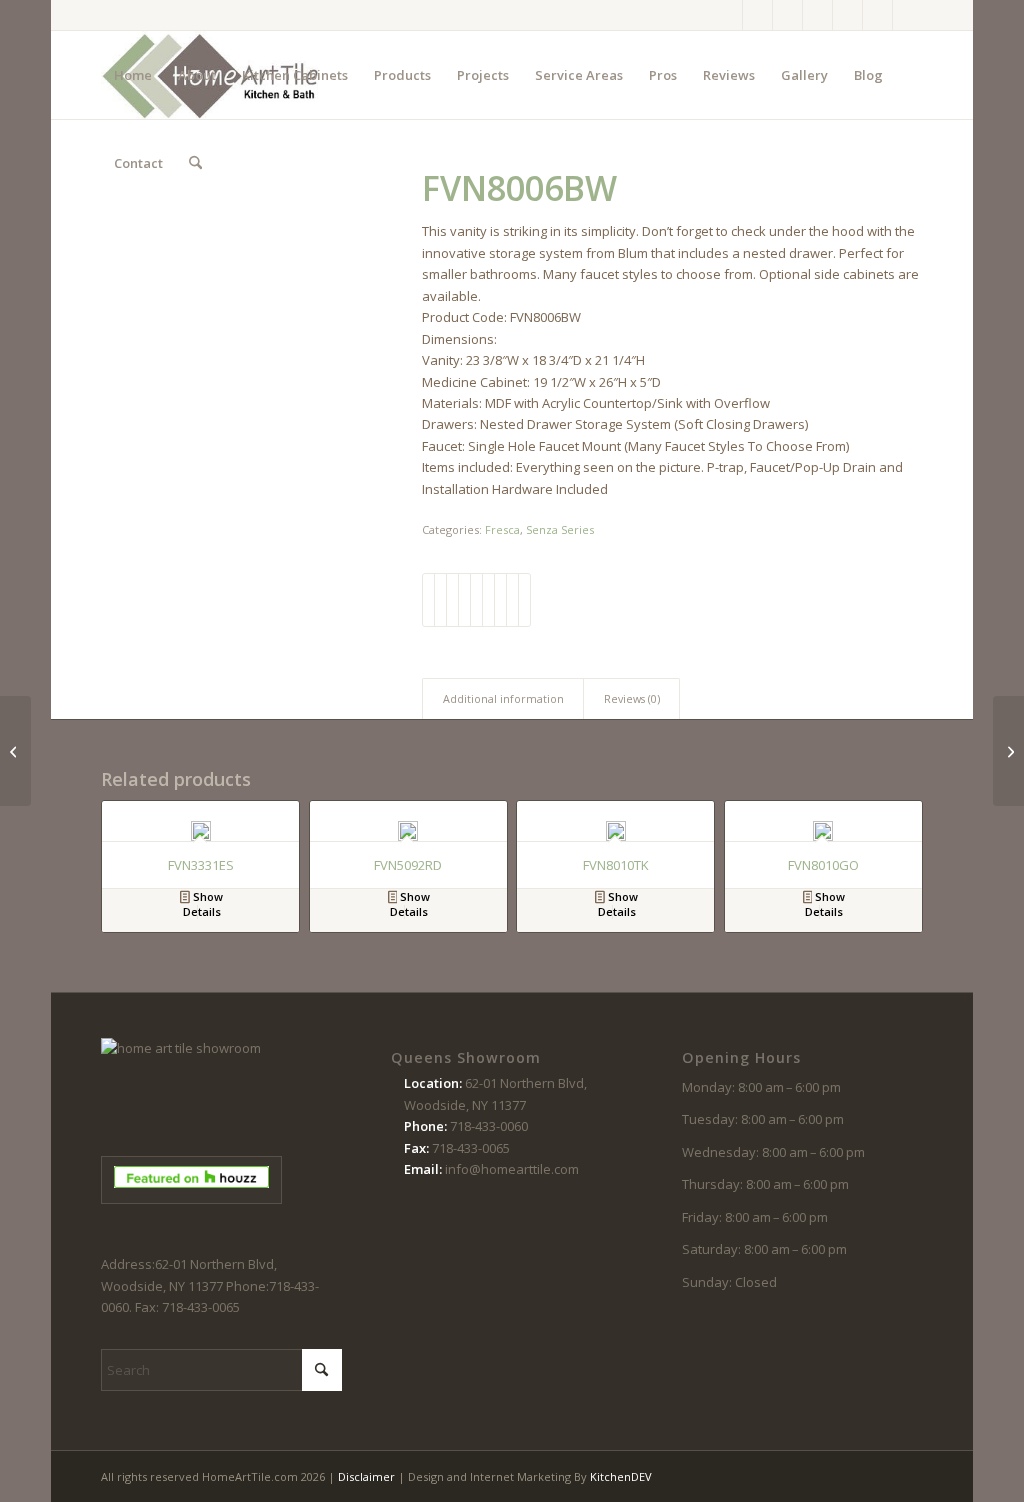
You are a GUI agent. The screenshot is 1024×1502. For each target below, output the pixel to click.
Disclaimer (366, 1476)
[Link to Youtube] (847, 15)
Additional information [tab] (503, 698)
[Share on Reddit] (512, 600)
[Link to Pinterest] (817, 15)
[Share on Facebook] (428, 600)
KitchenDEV (621, 1476)
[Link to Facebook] (727, 15)
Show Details (203, 904)
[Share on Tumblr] (488, 600)
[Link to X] (787, 15)
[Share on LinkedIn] (476, 600)
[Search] (195, 163)
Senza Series (560, 529)
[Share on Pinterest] (464, 600)
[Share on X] (440, 600)
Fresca (502, 529)
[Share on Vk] (500, 600)
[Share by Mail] (524, 600)
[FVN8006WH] (1008, 751)
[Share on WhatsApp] (452, 600)
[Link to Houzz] (877, 15)
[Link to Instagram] (757, 15)
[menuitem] (133, 75)
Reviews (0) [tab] (632, 698)
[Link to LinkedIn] (908, 15)
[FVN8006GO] (15, 751)
